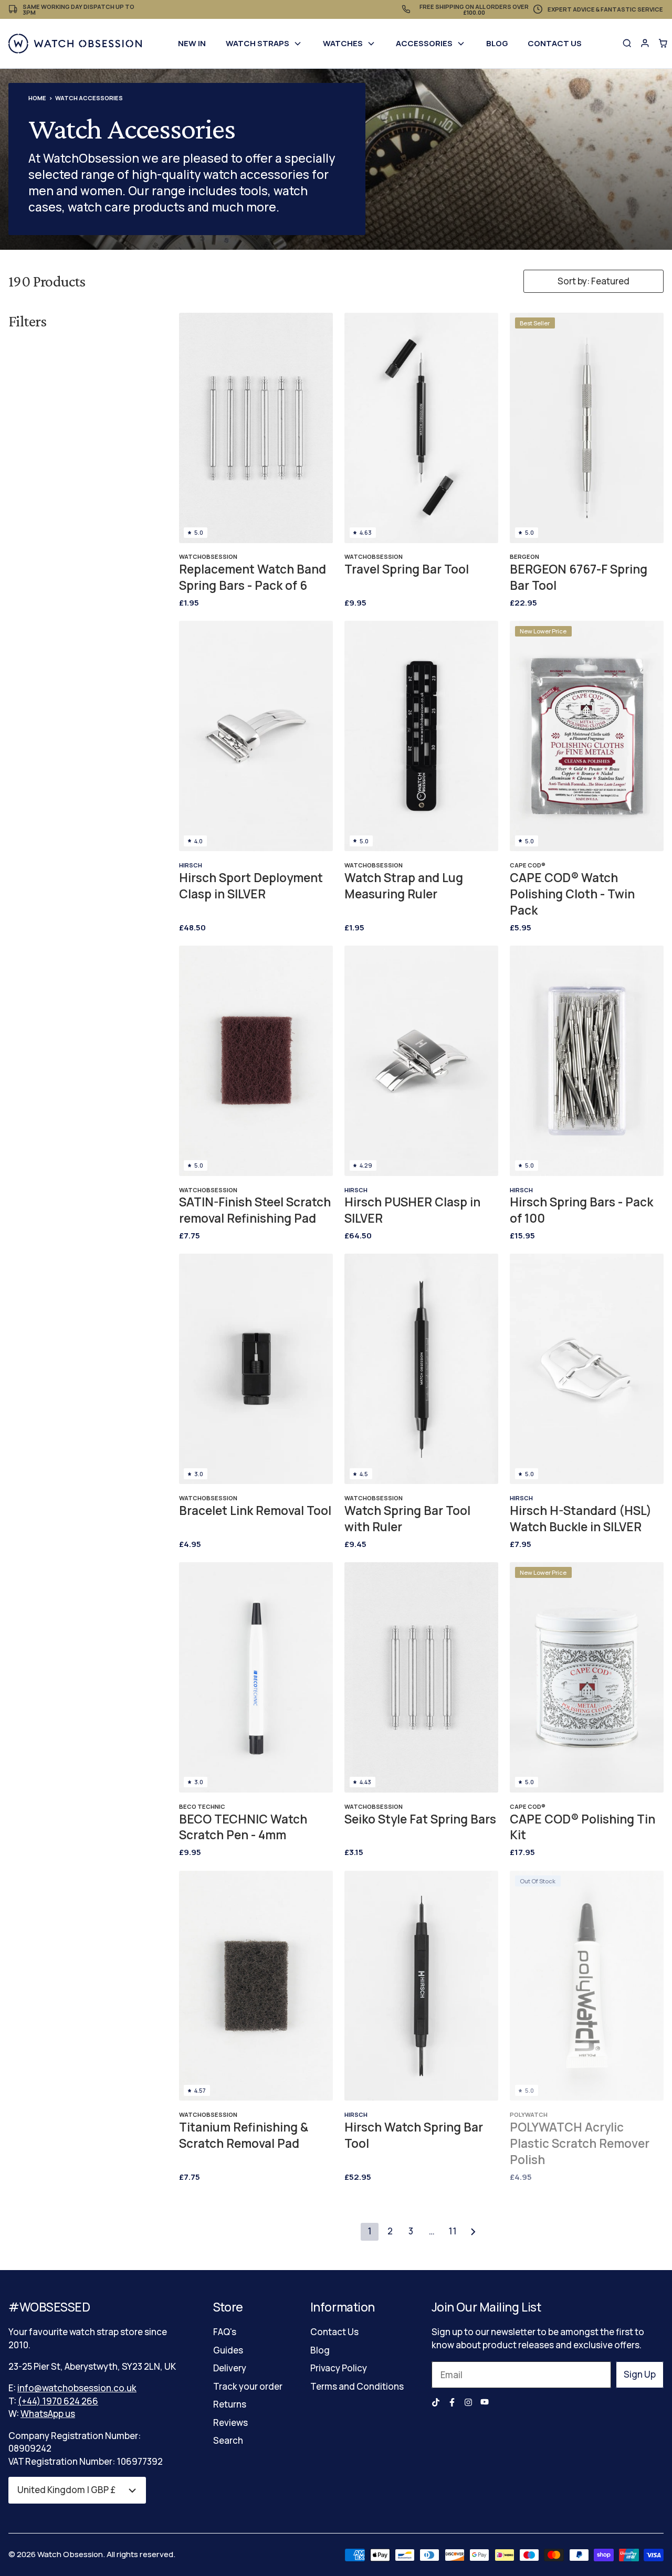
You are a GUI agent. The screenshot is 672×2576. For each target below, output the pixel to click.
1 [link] (370, 2231)
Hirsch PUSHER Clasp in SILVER (412, 1210)
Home (37, 98)
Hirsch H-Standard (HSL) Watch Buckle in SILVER (581, 1519)
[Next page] (473, 2232)
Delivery (230, 2368)
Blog (497, 43)
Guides (228, 2350)
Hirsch (191, 865)
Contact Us (555, 43)
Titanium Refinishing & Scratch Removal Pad (244, 2135)
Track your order (248, 2386)
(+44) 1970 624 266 (58, 2401)
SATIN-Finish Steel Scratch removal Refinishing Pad (255, 1210)
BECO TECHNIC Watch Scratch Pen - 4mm (243, 1827)
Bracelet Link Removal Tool (255, 1511)
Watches (343, 43)
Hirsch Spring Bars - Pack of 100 (581, 1210)
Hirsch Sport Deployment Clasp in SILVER (251, 886)
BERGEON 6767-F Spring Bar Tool (579, 577)
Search (228, 2440)
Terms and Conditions (357, 2386)
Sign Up (640, 2374)
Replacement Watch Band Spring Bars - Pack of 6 (253, 577)
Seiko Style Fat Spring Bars (420, 1819)
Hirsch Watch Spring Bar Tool (414, 2135)
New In (192, 43)
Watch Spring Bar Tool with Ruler (407, 1519)
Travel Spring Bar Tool (407, 569)
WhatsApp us (48, 2414)
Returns (230, 2404)
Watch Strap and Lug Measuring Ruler (404, 886)
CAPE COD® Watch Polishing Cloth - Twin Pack (572, 894)
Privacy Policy (339, 2368)
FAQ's (225, 2332)
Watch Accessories (89, 98)
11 (453, 2231)
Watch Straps (258, 43)
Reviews (230, 2423)
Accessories (424, 43)
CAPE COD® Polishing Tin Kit (582, 1827)
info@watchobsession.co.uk (77, 2388)
